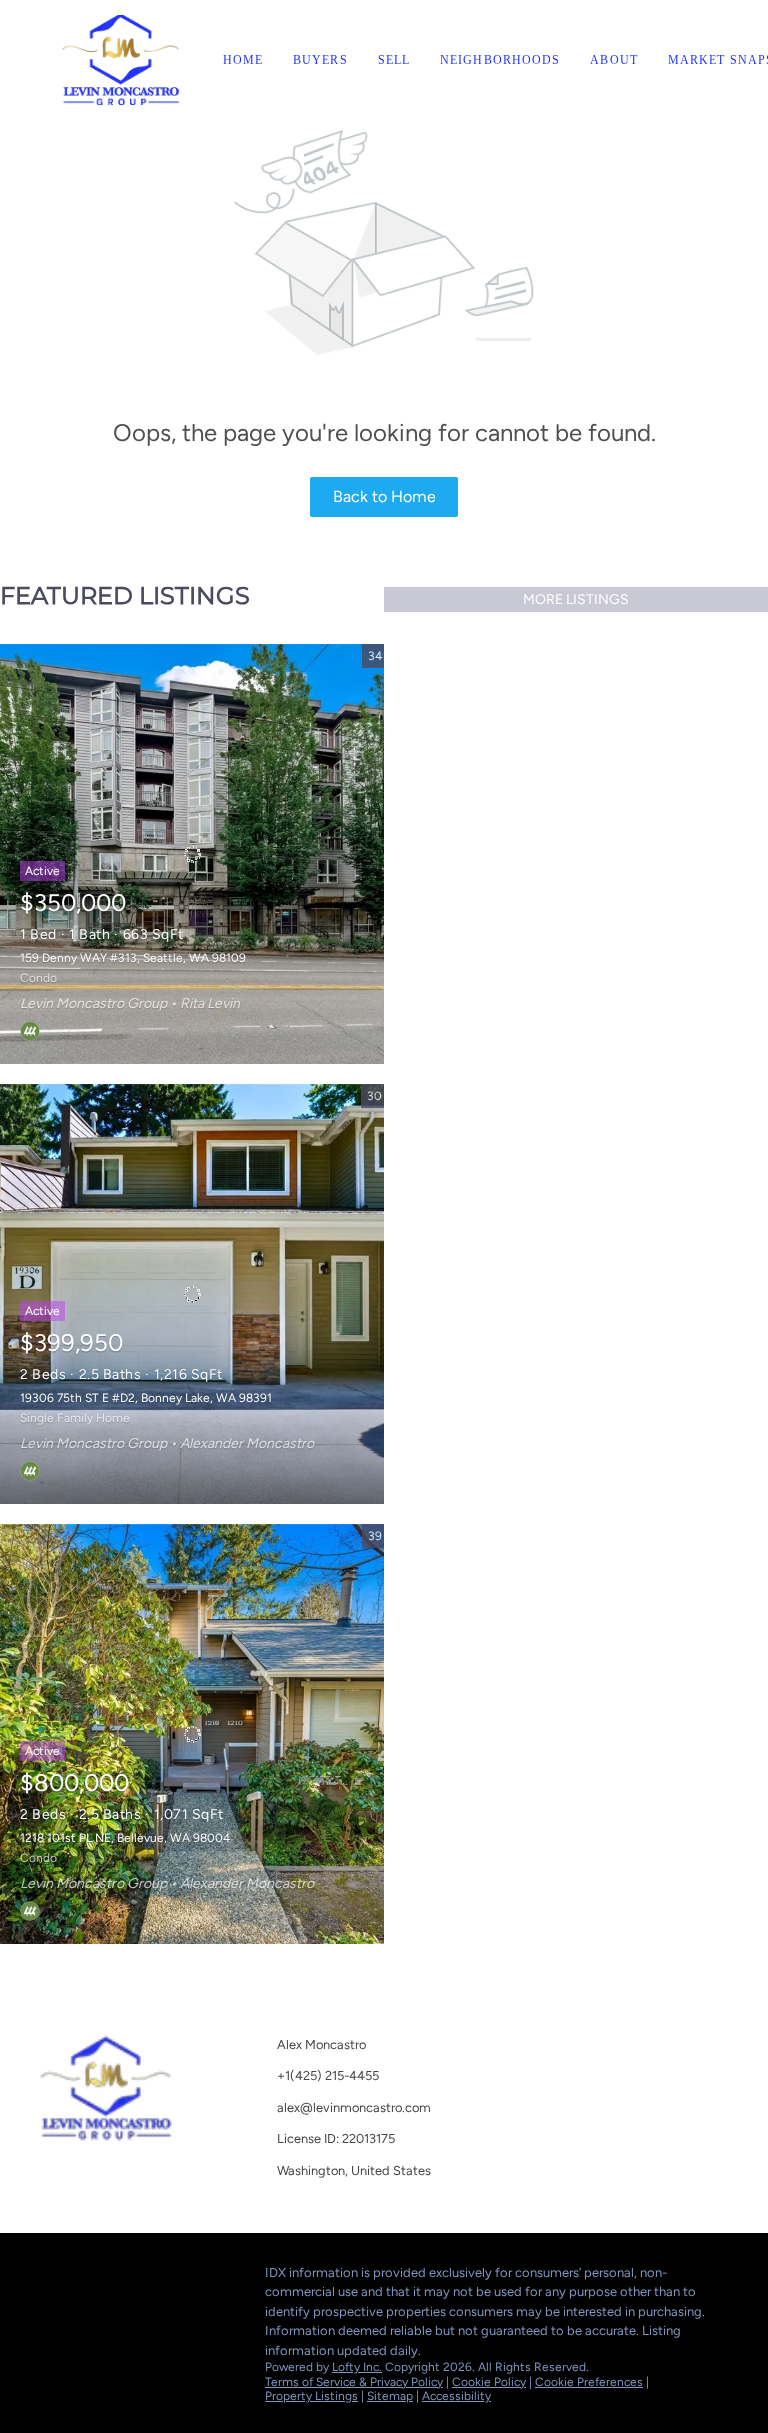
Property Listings (311, 2396)
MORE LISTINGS (576, 599)
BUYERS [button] (320, 60)
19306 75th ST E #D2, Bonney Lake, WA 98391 (146, 1398)
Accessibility (456, 2396)
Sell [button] (394, 60)
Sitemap (390, 2396)
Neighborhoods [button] (500, 60)
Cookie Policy (489, 2382)
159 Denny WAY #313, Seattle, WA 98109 (133, 958)
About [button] (614, 60)
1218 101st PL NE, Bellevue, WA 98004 (125, 1838)
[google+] (95, 2278)
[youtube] (55, 2278)
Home (243, 60)
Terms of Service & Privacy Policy (354, 2382)
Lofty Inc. (357, 2367)
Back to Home (384, 496)
